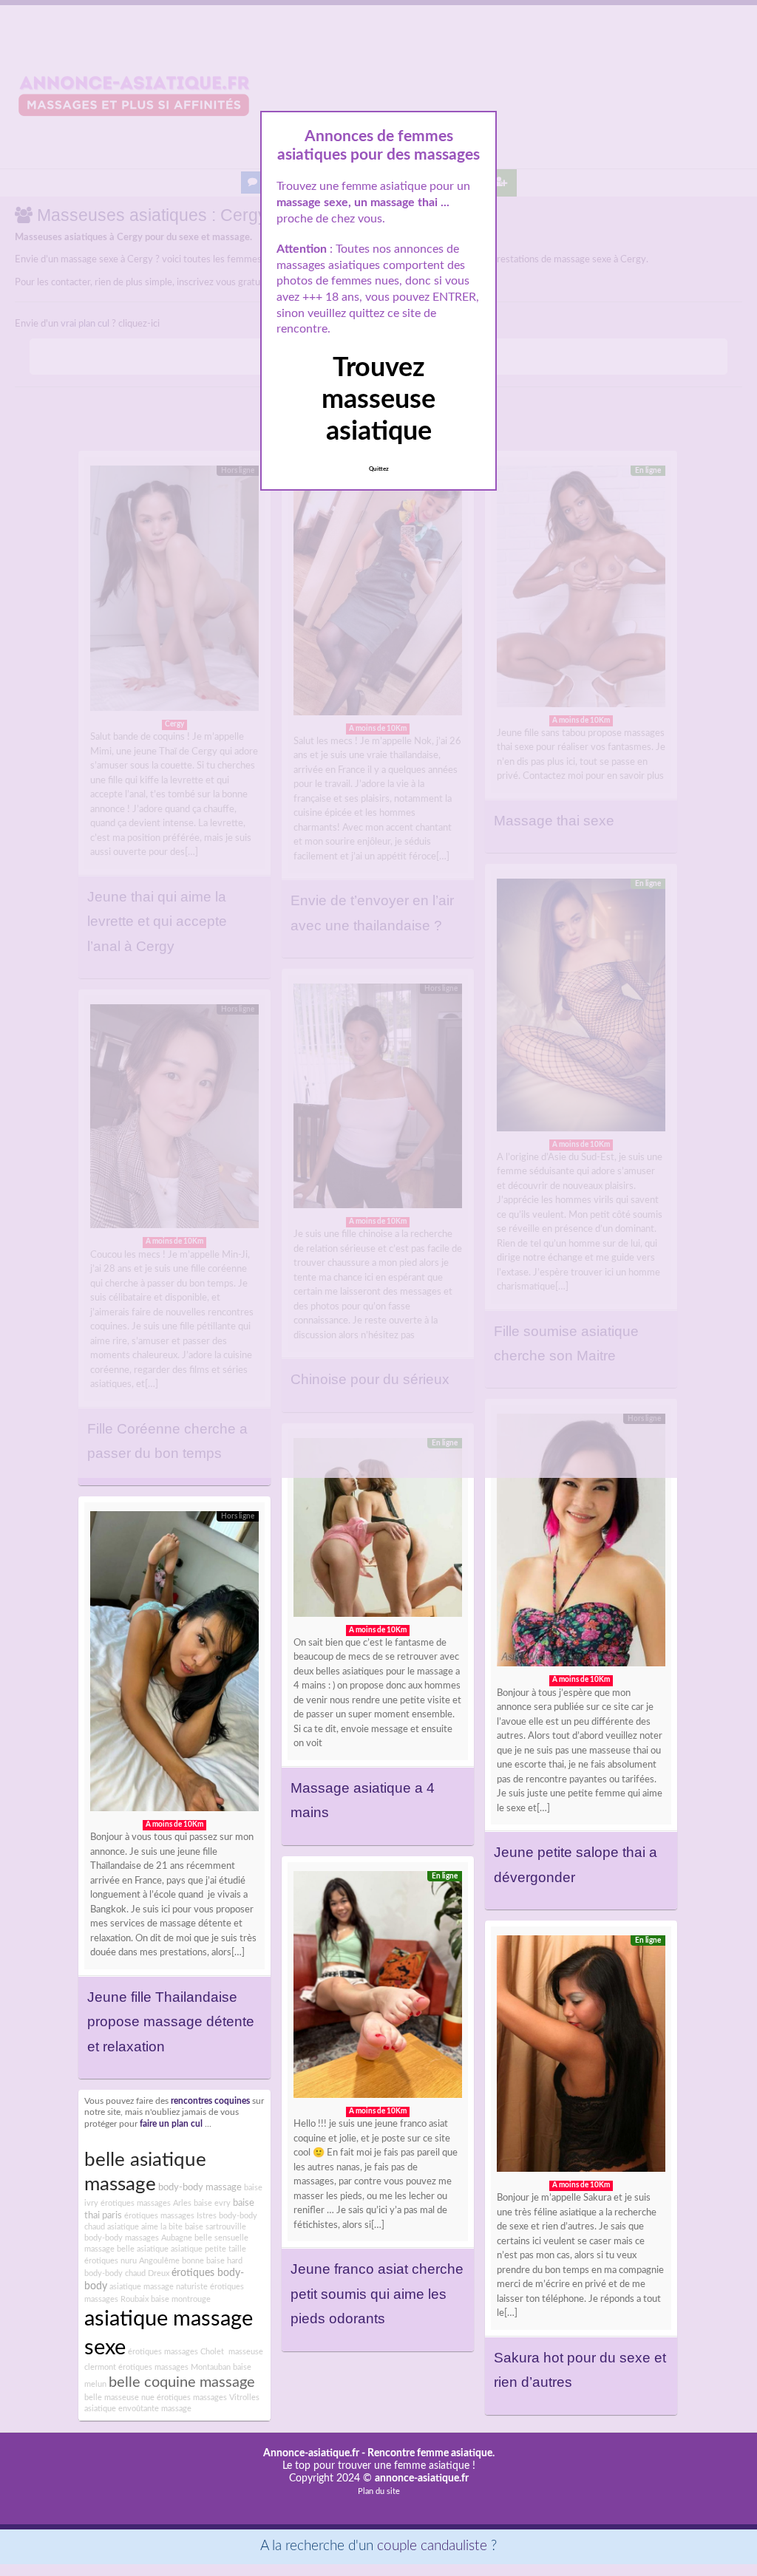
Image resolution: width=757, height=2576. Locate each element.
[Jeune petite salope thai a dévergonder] (581, 1544)
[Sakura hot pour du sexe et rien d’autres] (581, 2057)
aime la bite (162, 2227)
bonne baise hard (212, 2261)
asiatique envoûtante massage (138, 2409)
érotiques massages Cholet (176, 2352)
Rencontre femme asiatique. (431, 2453)
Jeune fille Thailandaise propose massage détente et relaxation (171, 2022)
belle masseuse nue (119, 2398)
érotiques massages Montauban (174, 2367)
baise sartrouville (215, 2227)
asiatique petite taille (208, 2249)
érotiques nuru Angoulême (132, 2261)
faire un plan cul (171, 2124)
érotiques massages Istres (170, 2216)
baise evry (212, 2203)
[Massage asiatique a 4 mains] (378, 1531)
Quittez (379, 469)
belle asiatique (143, 2249)
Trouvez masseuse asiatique (378, 400)
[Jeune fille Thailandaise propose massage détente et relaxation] (174, 1665)
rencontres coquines (210, 2101)
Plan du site (379, 2491)
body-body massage (200, 2187)
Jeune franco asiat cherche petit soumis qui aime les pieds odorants (377, 2294)
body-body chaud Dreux (127, 2273)
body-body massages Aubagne (138, 2238)
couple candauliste (432, 2546)
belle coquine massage (182, 2382)
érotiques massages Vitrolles (208, 2398)
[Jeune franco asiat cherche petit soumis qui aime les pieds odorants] (378, 1988)
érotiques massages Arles (146, 2203)
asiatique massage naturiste (159, 2287)
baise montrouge (181, 2299)
